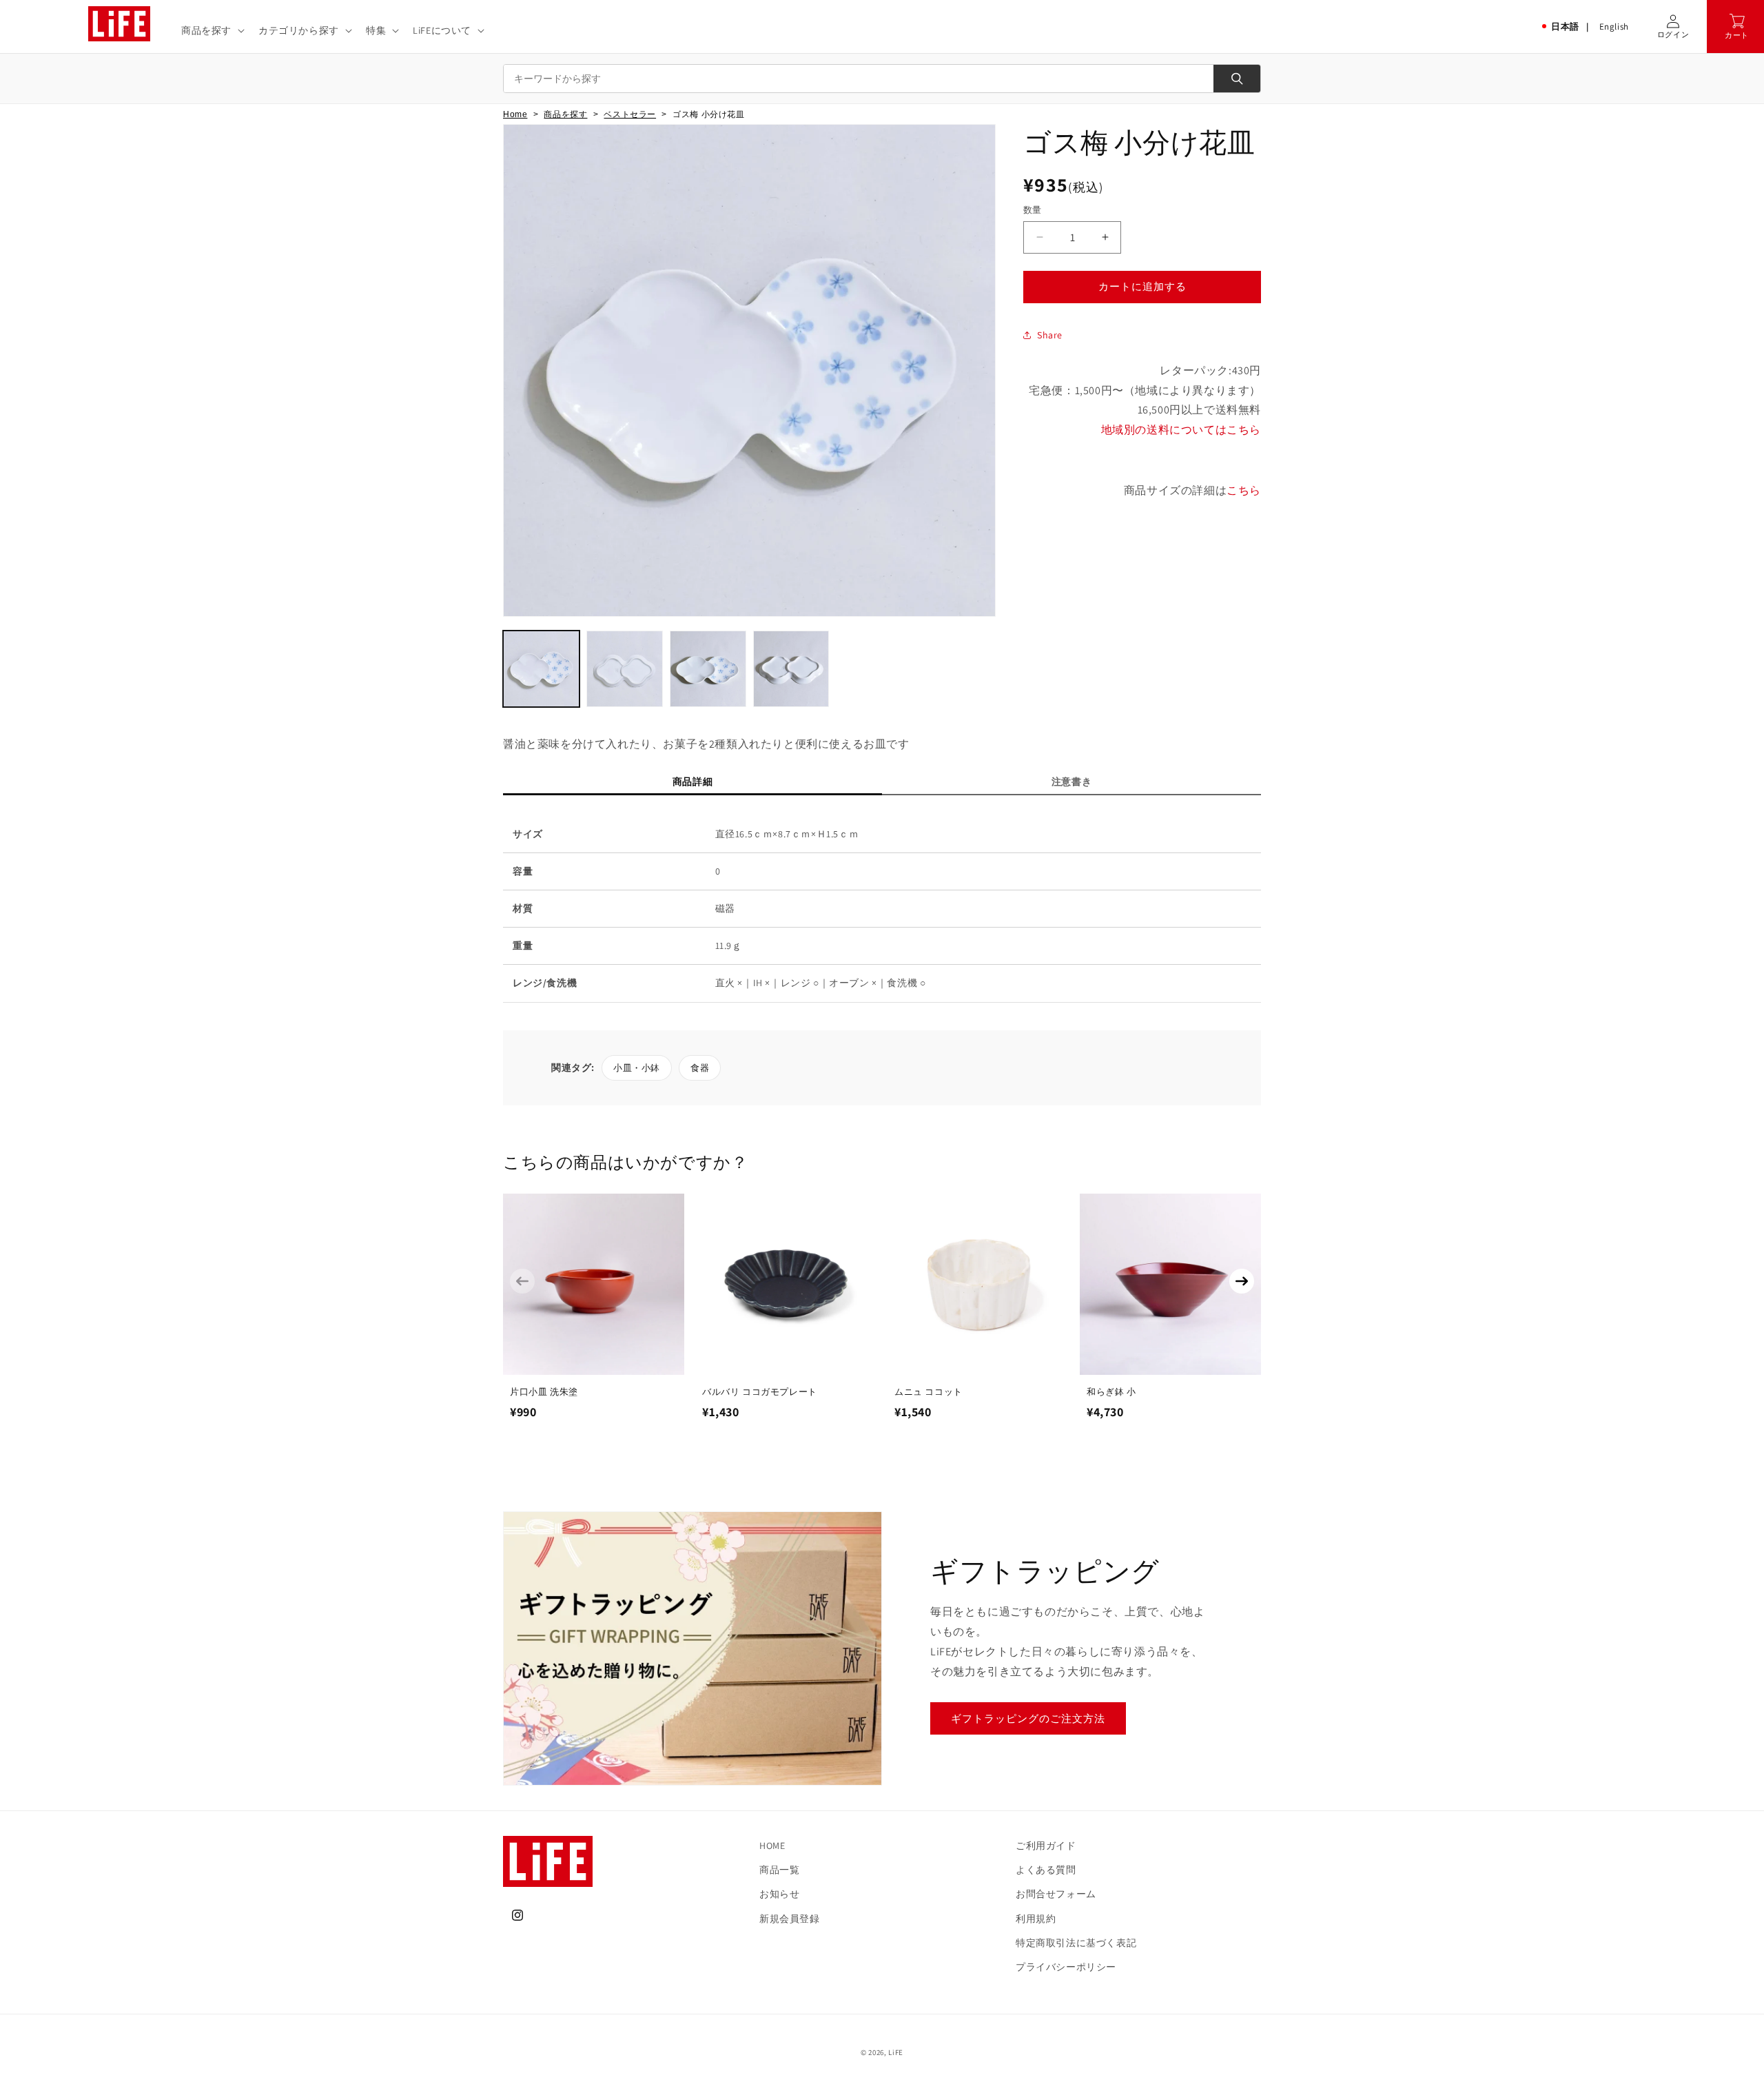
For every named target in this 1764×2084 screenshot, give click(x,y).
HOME (772, 1846)
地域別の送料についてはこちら (1181, 430)
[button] (212, 30)
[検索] (1237, 79)
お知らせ (779, 1894)
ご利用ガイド (1046, 1846)
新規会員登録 (790, 1919)
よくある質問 (1046, 1870)
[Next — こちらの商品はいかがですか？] (1242, 1281)
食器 (700, 1068)
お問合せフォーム (1056, 1894)
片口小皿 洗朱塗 (544, 1392)
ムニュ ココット (929, 1392)
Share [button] (1050, 335)
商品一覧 (779, 1870)
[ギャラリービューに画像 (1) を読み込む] (541, 669)
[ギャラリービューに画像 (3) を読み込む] (708, 669)
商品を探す (565, 114)
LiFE (896, 2052)
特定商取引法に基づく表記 (1076, 1943)
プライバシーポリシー (1066, 1967)
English (1614, 27)
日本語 (1565, 27)
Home (515, 114)
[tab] (693, 785)
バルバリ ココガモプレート (760, 1392)
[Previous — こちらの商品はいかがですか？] (522, 1281)
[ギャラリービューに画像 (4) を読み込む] (791, 669)
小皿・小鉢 (637, 1068)
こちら (1244, 490)
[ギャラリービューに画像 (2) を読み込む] (625, 669)
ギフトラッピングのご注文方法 (1028, 1718)
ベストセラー (630, 114)
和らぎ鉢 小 (1111, 1392)
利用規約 (1036, 1919)
